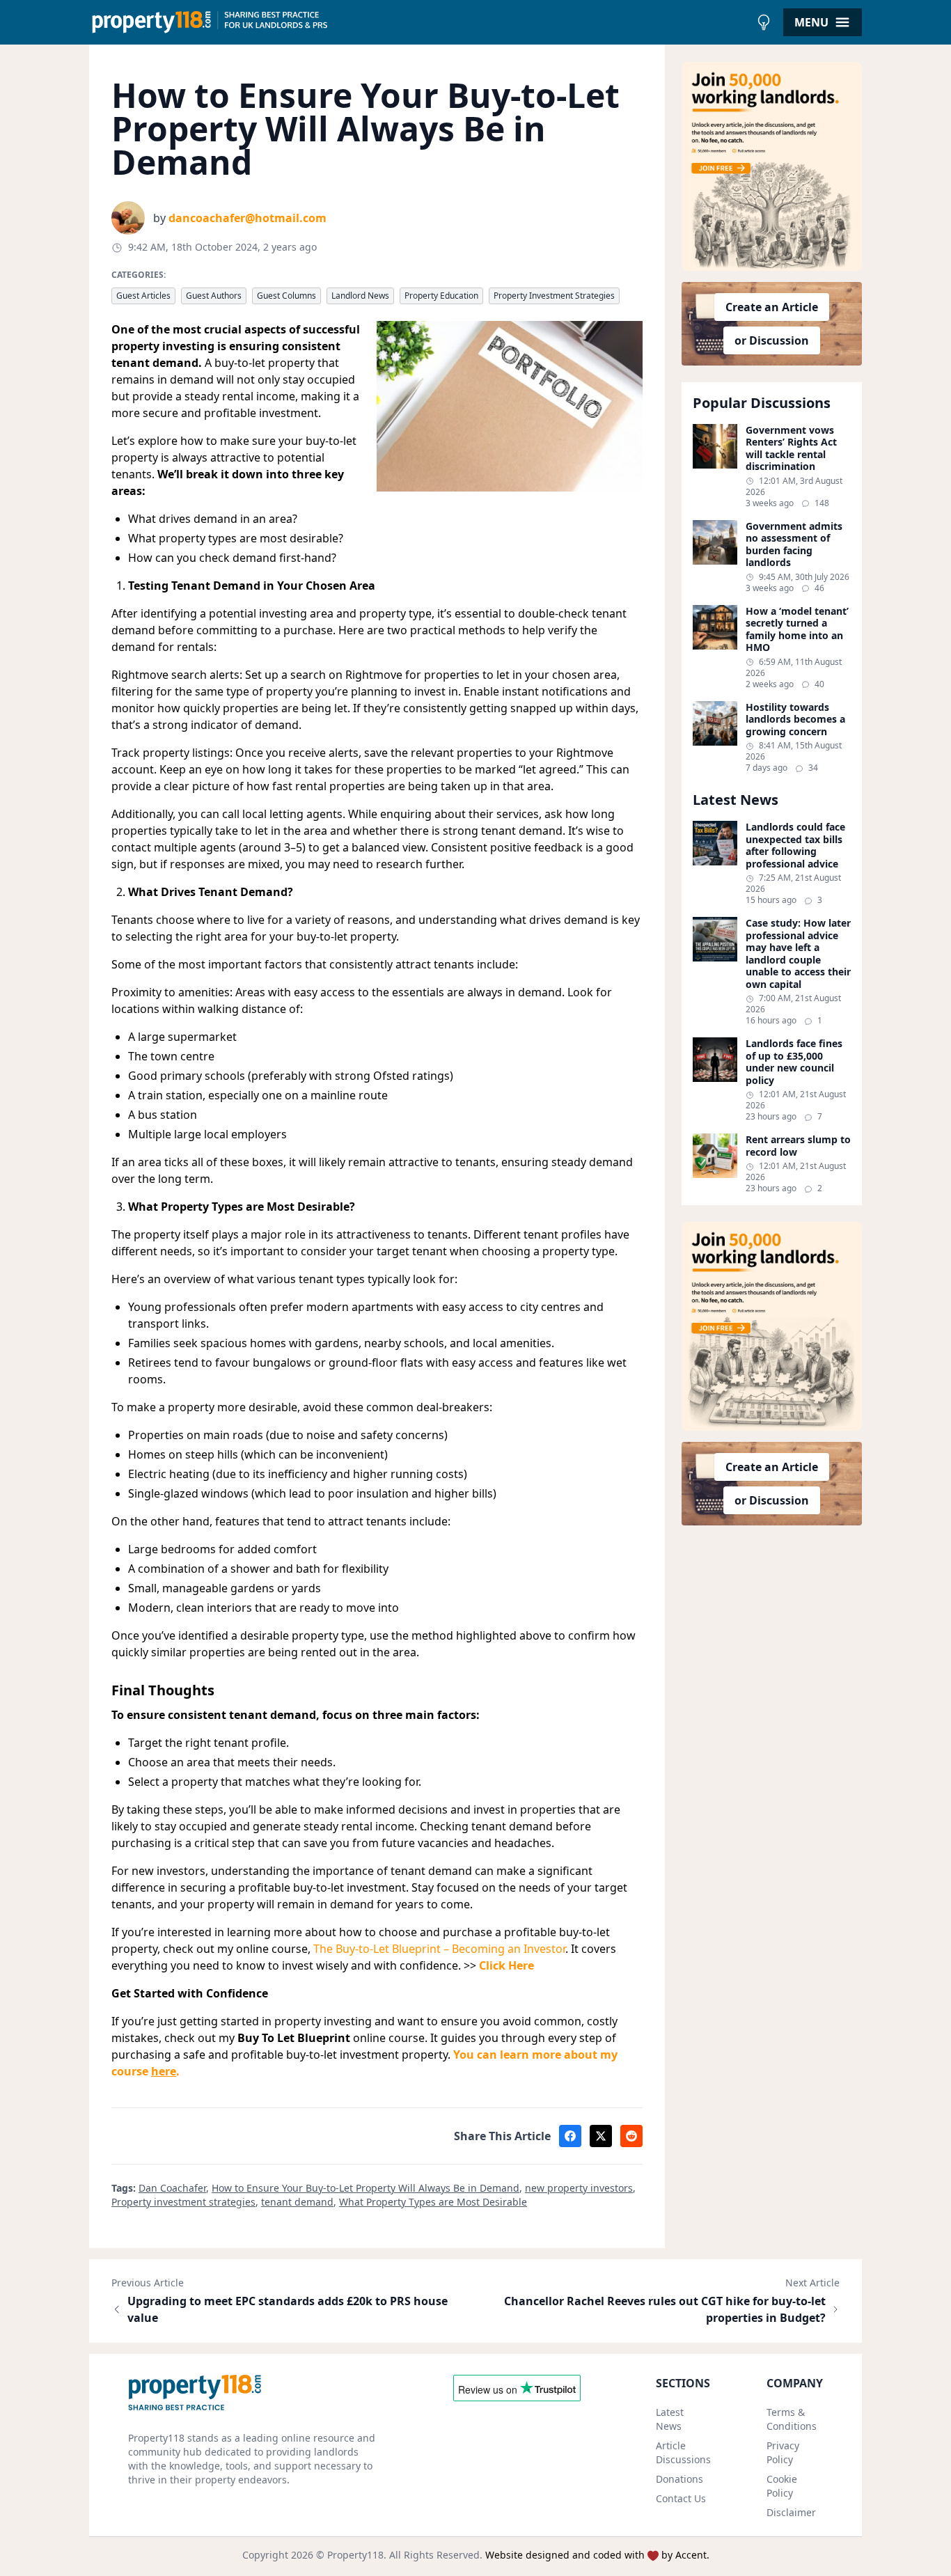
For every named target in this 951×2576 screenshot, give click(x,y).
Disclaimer (791, 2512)
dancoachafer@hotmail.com (247, 218)
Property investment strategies (183, 2202)
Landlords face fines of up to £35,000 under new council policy (794, 1062)
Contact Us (681, 2498)
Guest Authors (214, 296)
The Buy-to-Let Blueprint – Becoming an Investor (439, 1949)
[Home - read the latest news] (419, 22)
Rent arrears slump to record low (798, 1146)
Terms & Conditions (792, 2419)
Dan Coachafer (172, 2188)
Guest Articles (143, 296)
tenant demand (297, 2202)
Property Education (441, 296)
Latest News (670, 2419)
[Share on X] (601, 2136)
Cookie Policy (782, 2486)
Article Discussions (683, 2452)
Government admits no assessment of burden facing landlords (794, 544)
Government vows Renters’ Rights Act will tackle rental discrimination (791, 448)
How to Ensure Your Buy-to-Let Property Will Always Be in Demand (366, 2188)
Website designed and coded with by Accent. (597, 2555)
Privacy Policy (783, 2452)
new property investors (579, 2188)
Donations (679, 2479)
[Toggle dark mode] (764, 22)
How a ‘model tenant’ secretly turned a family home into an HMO (797, 629)
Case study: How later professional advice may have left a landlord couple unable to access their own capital (798, 953)
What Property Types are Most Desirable (433, 2202)
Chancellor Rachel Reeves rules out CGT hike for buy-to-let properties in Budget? (665, 2309)
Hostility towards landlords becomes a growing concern (795, 720)
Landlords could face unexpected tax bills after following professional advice (795, 845)
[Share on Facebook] (570, 2136)
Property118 (355, 2555)
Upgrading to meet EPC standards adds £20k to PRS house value (288, 2309)
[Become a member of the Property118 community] (772, 166)
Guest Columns (286, 296)
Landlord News (360, 296)
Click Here (506, 1965)
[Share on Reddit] (631, 2136)
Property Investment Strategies (554, 296)
